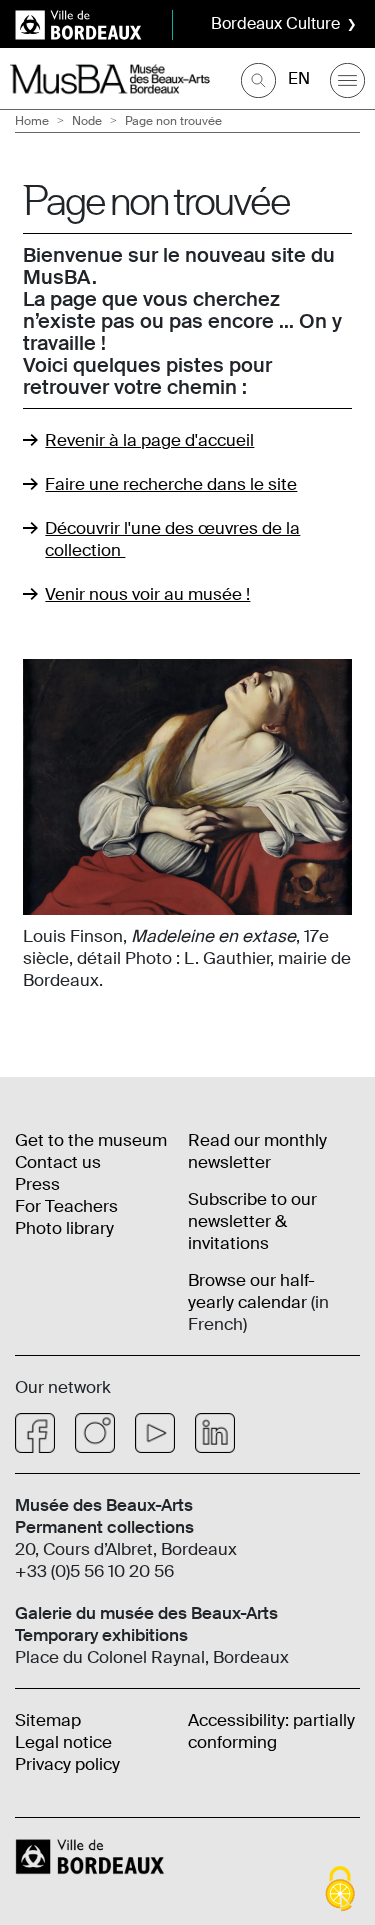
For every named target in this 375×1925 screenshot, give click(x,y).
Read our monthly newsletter (257, 1151)
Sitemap (48, 1720)
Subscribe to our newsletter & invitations (252, 1221)
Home (32, 121)
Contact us (58, 1162)
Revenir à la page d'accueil (149, 440)
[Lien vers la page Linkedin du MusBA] (215, 1433)
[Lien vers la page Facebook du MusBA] (35, 1433)
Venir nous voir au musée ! (147, 594)
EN (299, 78)
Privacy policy (67, 1764)
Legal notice (63, 1742)
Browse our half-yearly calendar (251, 1291)
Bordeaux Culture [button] (275, 23)
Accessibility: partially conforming (271, 1731)
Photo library (64, 1228)
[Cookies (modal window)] (340, 1890)
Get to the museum (91, 1140)
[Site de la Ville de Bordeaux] (92, 1856)
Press (37, 1184)
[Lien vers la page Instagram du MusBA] (95, 1433)
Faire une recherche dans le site (171, 484)
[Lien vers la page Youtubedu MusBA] (155, 1433)
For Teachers (66, 1206)
